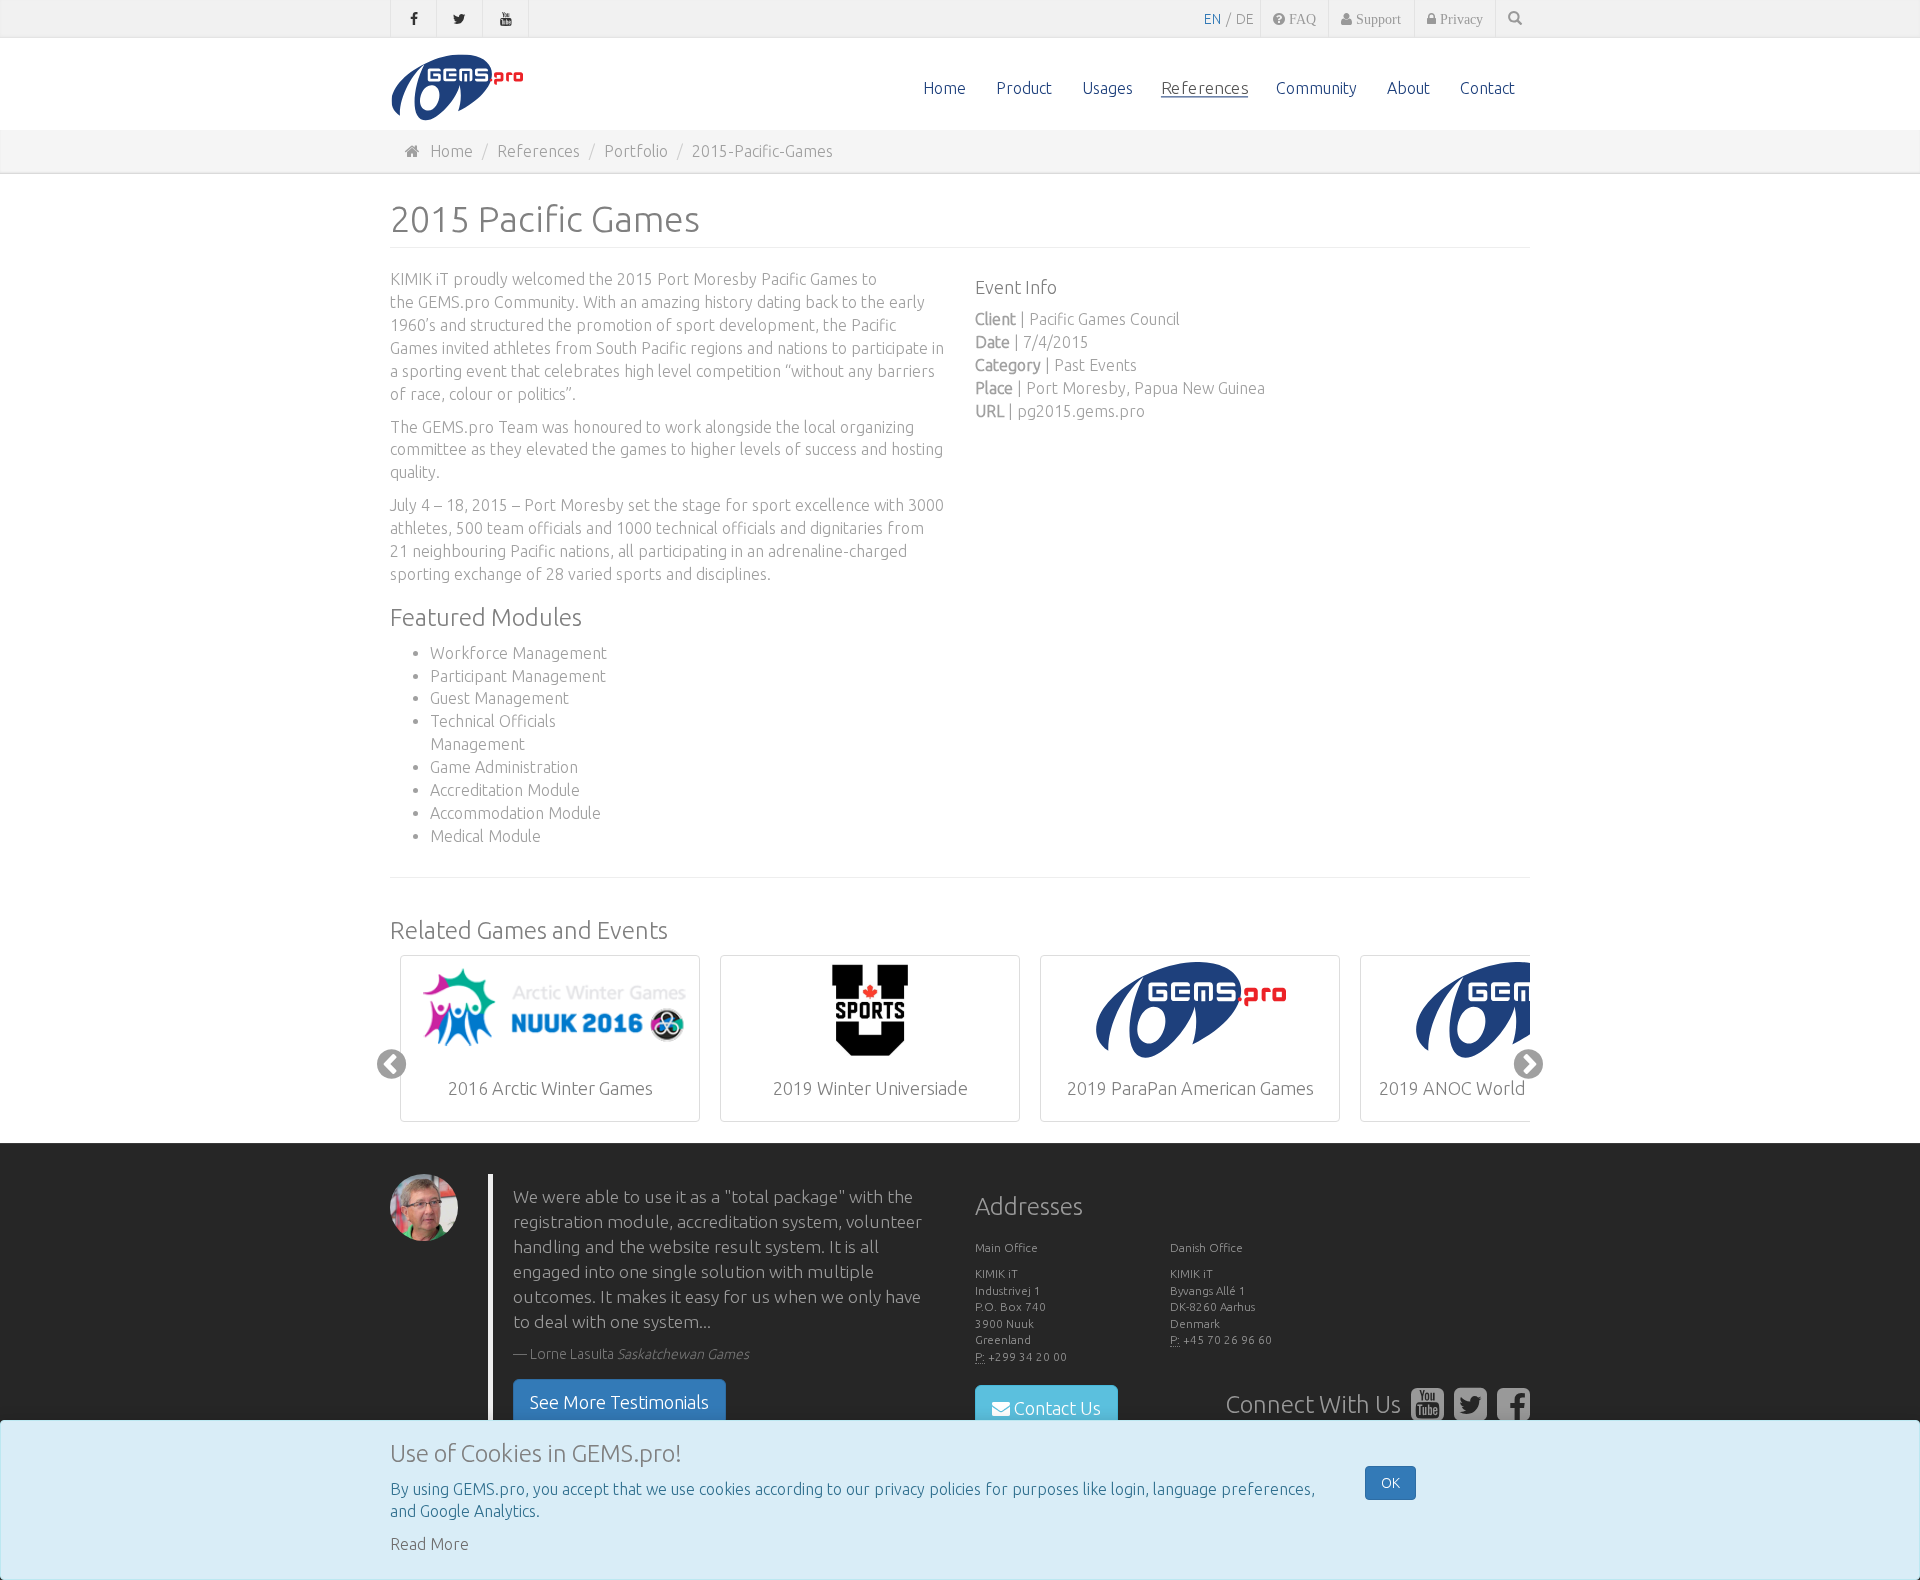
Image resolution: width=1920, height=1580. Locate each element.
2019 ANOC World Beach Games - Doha (1512, 1098)
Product (1024, 88)
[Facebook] (413, 19)
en (1212, 19)
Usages (1107, 88)
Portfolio (636, 151)
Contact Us (1055, 1408)
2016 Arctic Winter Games (550, 1088)
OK (1390, 1483)
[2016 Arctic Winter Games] (550, 1010)
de (1245, 19)
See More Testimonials (619, 1402)
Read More (429, 1544)
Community (1316, 88)
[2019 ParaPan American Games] (1190, 1010)
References (1204, 88)
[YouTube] (505, 19)
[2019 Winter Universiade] (870, 1010)
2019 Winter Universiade (870, 1088)
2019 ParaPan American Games (1190, 1088)
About (1408, 88)
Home (944, 88)
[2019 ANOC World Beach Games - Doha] (1510, 1010)
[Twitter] (459, 19)
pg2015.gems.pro (1081, 411)
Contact (1487, 88)
